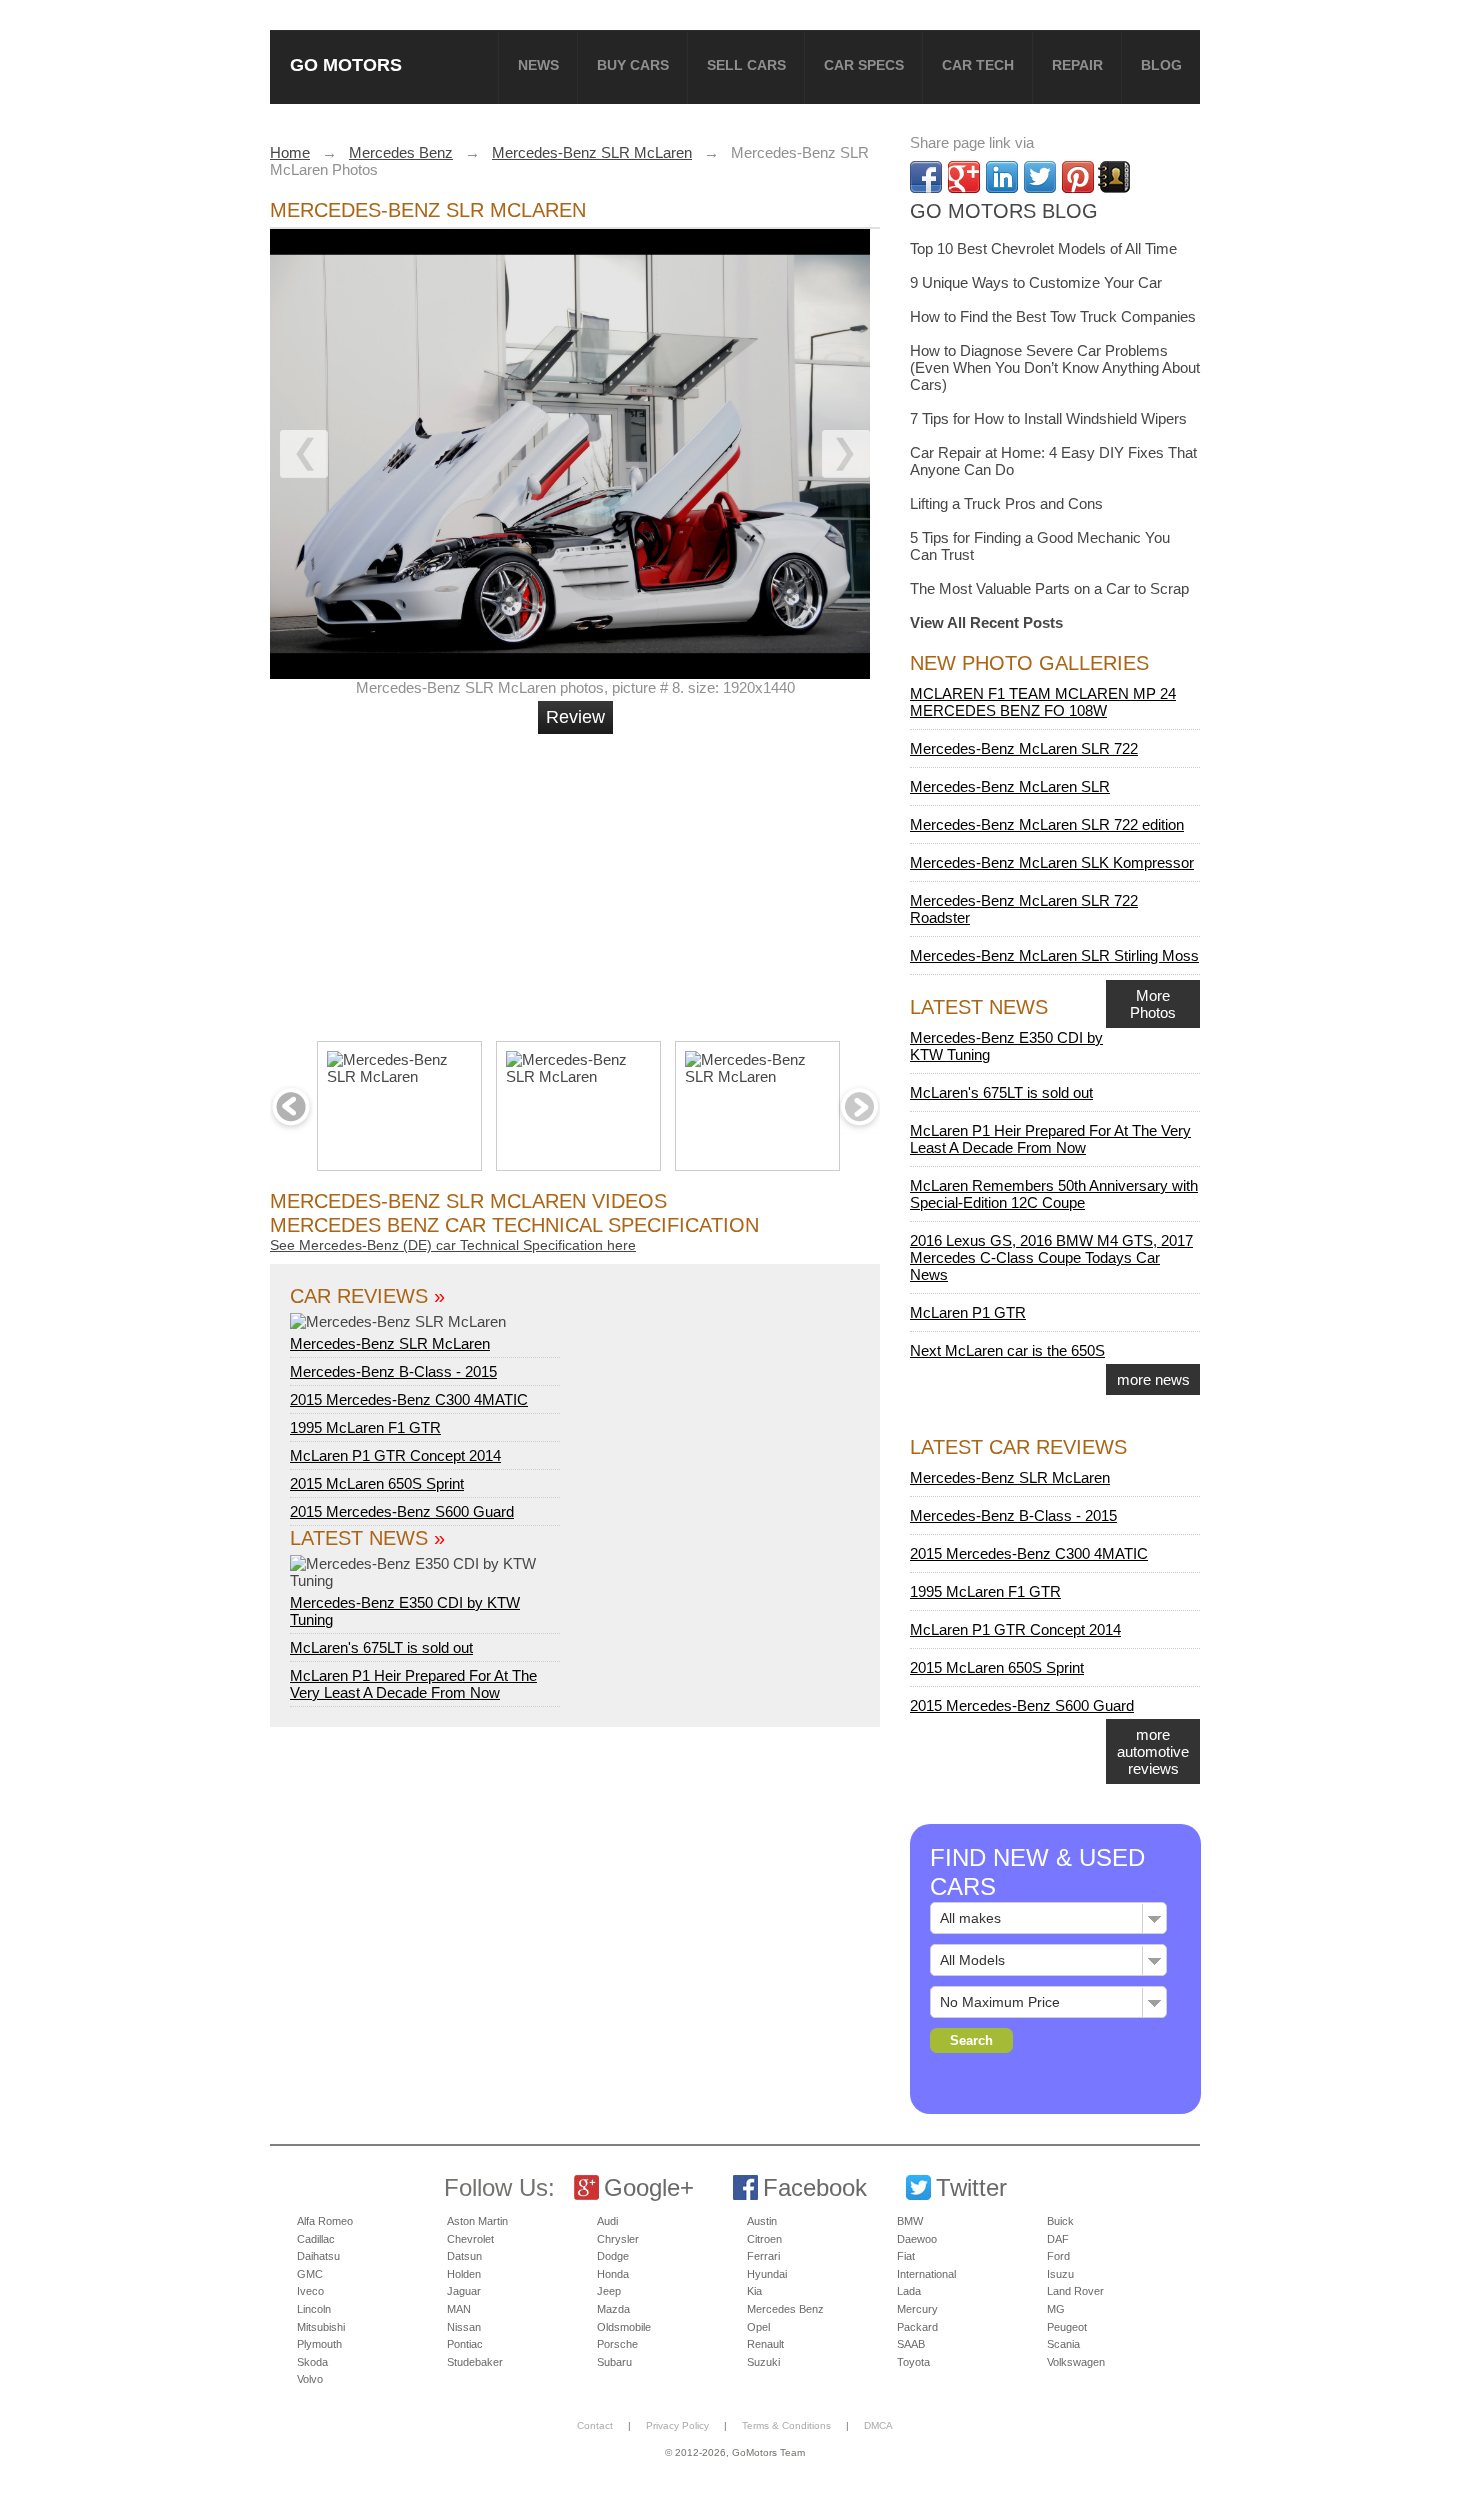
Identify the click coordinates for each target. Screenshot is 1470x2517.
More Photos (1153, 1004)
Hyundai (767, 2274)
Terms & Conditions (786, 2425)
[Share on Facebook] (926, 177)
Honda (613, 2274)
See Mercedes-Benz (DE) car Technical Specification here (453, 1245)
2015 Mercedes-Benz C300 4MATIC (409, 1399)
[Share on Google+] (964, 177)
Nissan (464, 2327)
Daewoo (917, 2239)
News (538, 65)
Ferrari (763, 2256)
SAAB (911, 2344)
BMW (910, 2221)
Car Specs (864, 65)
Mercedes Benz (785, 2309)
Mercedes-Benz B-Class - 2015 (393, 1371)
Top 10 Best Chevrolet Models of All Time (1043, 248)
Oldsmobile (624, 2327)
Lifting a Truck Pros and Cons (1006, 503)
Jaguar (464, 2291)
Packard (917, 2327)
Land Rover (1075, 2291)
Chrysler (618, 2239)
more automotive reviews (1153, 1751)
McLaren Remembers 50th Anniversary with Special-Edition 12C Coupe (1054, 1194)
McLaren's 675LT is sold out (381, 1647)
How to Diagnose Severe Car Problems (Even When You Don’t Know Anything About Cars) (1055, 367)
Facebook (815, 2187)
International (926, 2274)
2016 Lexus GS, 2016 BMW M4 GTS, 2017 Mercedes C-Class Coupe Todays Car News (1051, 1257)
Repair (1077, 65)
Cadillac (316, 2239)
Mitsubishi (321, 2327)
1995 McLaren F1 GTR (365, 1427)
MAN (459, 2309)
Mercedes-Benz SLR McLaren (390, 1343)
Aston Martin (477, 2221)
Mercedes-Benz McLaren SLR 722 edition (1047, 824)
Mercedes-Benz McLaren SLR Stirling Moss (1054, 955)
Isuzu (1060, 2274)
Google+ (649, 2187)
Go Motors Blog (1004, 211)
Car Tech (978, 65)
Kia (754, 2291)
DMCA (878, 2425)
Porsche (617, 2344)
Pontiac (465, 2344)
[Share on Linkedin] (1002, 177)
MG (1056, 2309)
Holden (464, 2274)
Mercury (917, 2309)
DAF (1058, 2239)
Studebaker (475, 2362)
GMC (310, 2274)
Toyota (913, 2362)
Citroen (764, 2239)
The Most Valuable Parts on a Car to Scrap (1049, 588)
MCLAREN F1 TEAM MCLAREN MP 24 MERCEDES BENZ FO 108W (1043, 702)
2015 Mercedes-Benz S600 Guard (402, 1511)
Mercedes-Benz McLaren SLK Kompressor (1052, 862)
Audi (607, 2221)
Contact (595, 2425)
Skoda (312, 2362)
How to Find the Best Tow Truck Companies (1053, 316)
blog (1161, 65)
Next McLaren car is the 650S (1007, 1350)
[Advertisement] (578, 879)
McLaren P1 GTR (968, 1312)
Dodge (613, 2256)
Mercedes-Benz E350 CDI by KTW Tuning (405, 1611)
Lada (909, 2291)
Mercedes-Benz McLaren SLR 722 (1024, 748)
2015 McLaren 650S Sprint (377, 1483)
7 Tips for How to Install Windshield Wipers (1048, 418)
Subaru (614, 2362)
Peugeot (1067, 2327)
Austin (762, 2221)
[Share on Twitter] (1040, 177)
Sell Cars (746, 65)
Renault (765, 2344)
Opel (758, 2327)
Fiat (906, 2256)
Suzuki (763, 2362)
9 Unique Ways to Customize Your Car (1036, 282)
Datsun (464, 2256)
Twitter (971, 2187)
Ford (1058, 2256)
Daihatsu (318, 2256)
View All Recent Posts (986, 622)
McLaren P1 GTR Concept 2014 (395, 1455)
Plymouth (319, 2344)
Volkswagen (1076, 2362)
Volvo (310, 2379)
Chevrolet (470, 2239)
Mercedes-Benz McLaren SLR (1010, 786)
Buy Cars (633, 65)
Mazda (613, 2309)
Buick (1060, 2221)
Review (575, 717)
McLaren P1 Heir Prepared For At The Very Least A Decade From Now (413, 1684)
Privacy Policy (677, 2425)
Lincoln (314, 2309)
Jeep (609, 2291)
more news (1153, 1379)
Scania (1063, 2344)
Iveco (310, 2291)
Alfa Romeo (325, 2221)
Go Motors (346, 64)
